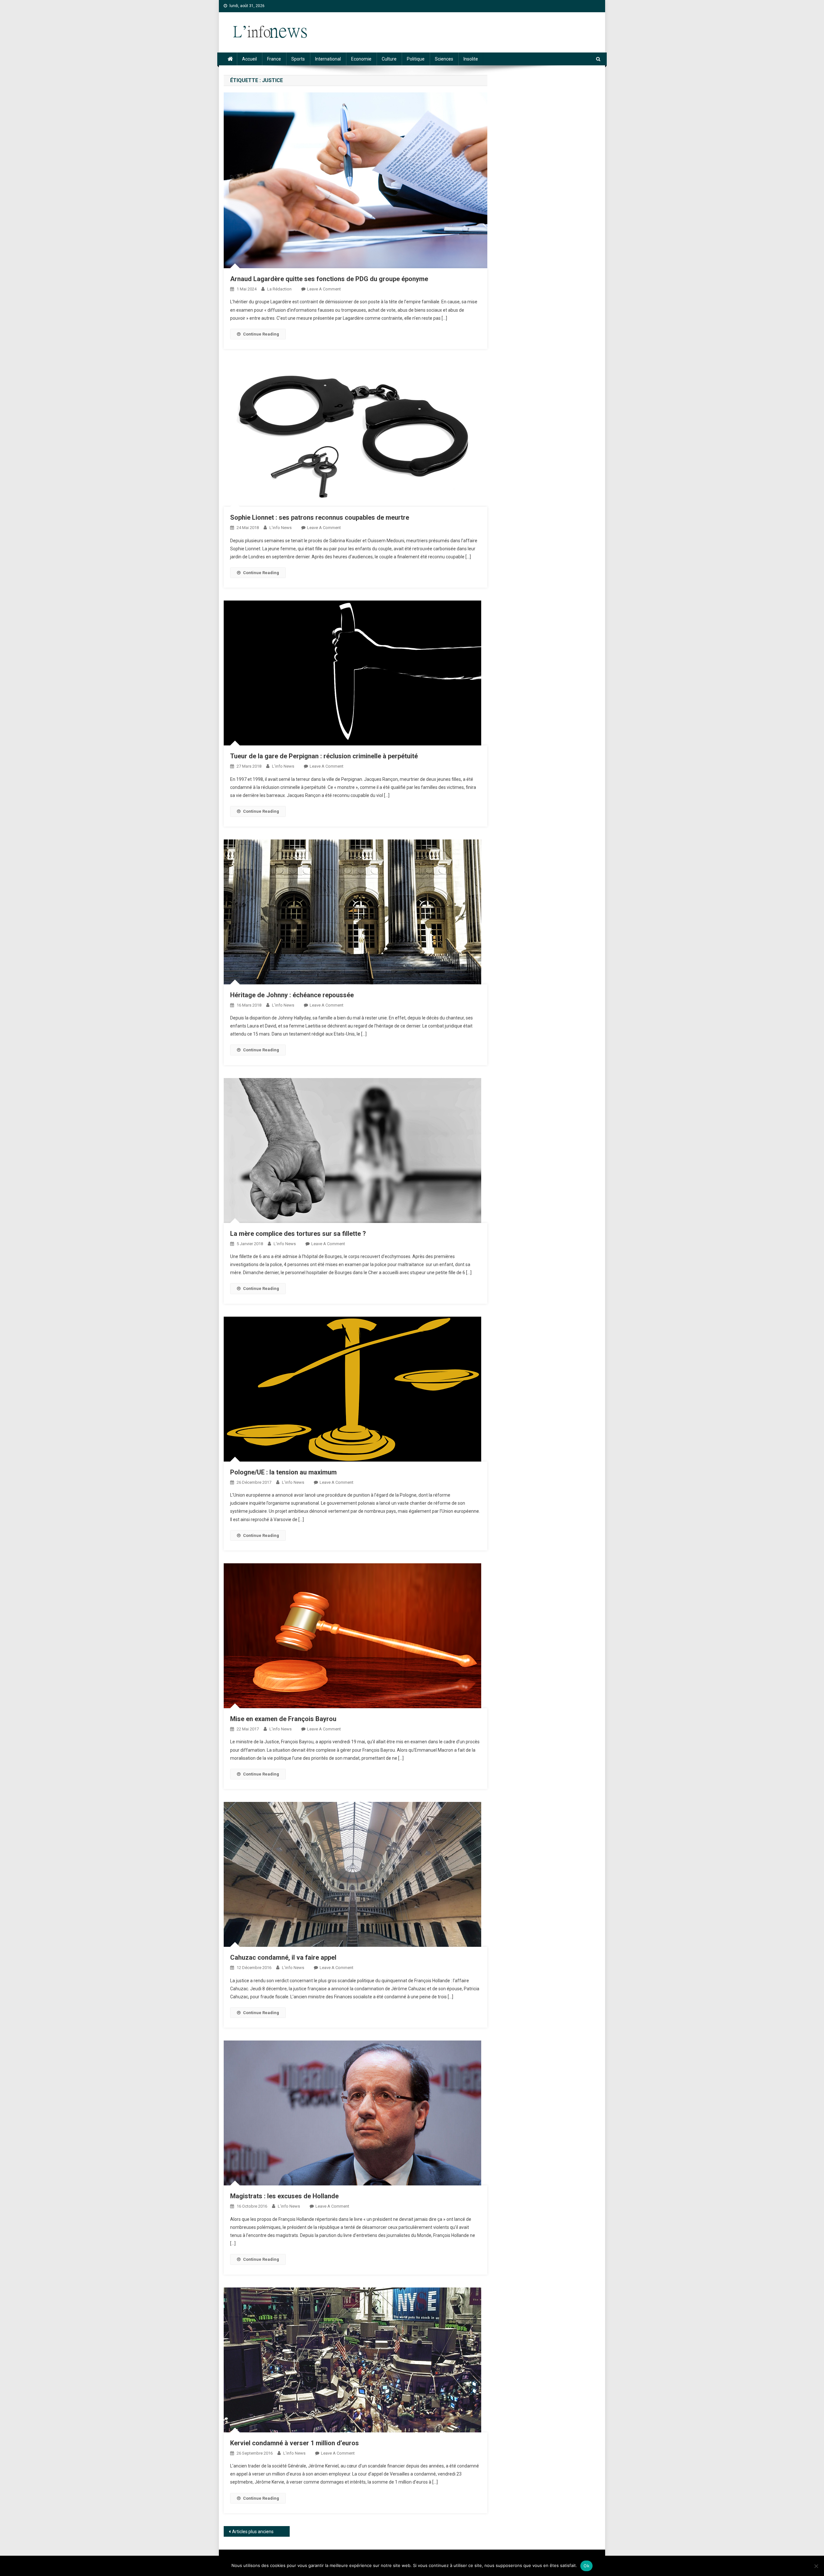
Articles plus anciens (253, 2532)
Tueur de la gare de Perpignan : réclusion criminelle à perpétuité (324, 756)
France (274, 59)
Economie (361, 59)
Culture (389, 59)
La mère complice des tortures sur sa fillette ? (298, 1234)
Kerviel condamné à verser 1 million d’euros (295, 2443)
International (328, 59)
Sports (298, 59)
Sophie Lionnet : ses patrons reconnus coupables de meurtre (320, 517)
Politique (416, 59)
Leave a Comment (324, 289)
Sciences (444, 59)
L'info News (281, 528)
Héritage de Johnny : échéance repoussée (292, 995)
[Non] (816, 2566)
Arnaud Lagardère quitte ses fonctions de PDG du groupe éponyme (329, 279)
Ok (586, 2566)
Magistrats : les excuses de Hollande (284, 2196)
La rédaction (279, 289)
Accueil (249, 59)
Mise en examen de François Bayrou (283, 1719)
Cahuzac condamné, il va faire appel (283, 1957)
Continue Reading (261, 334)
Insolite (471, 59)
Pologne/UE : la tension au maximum (283, 1472)
